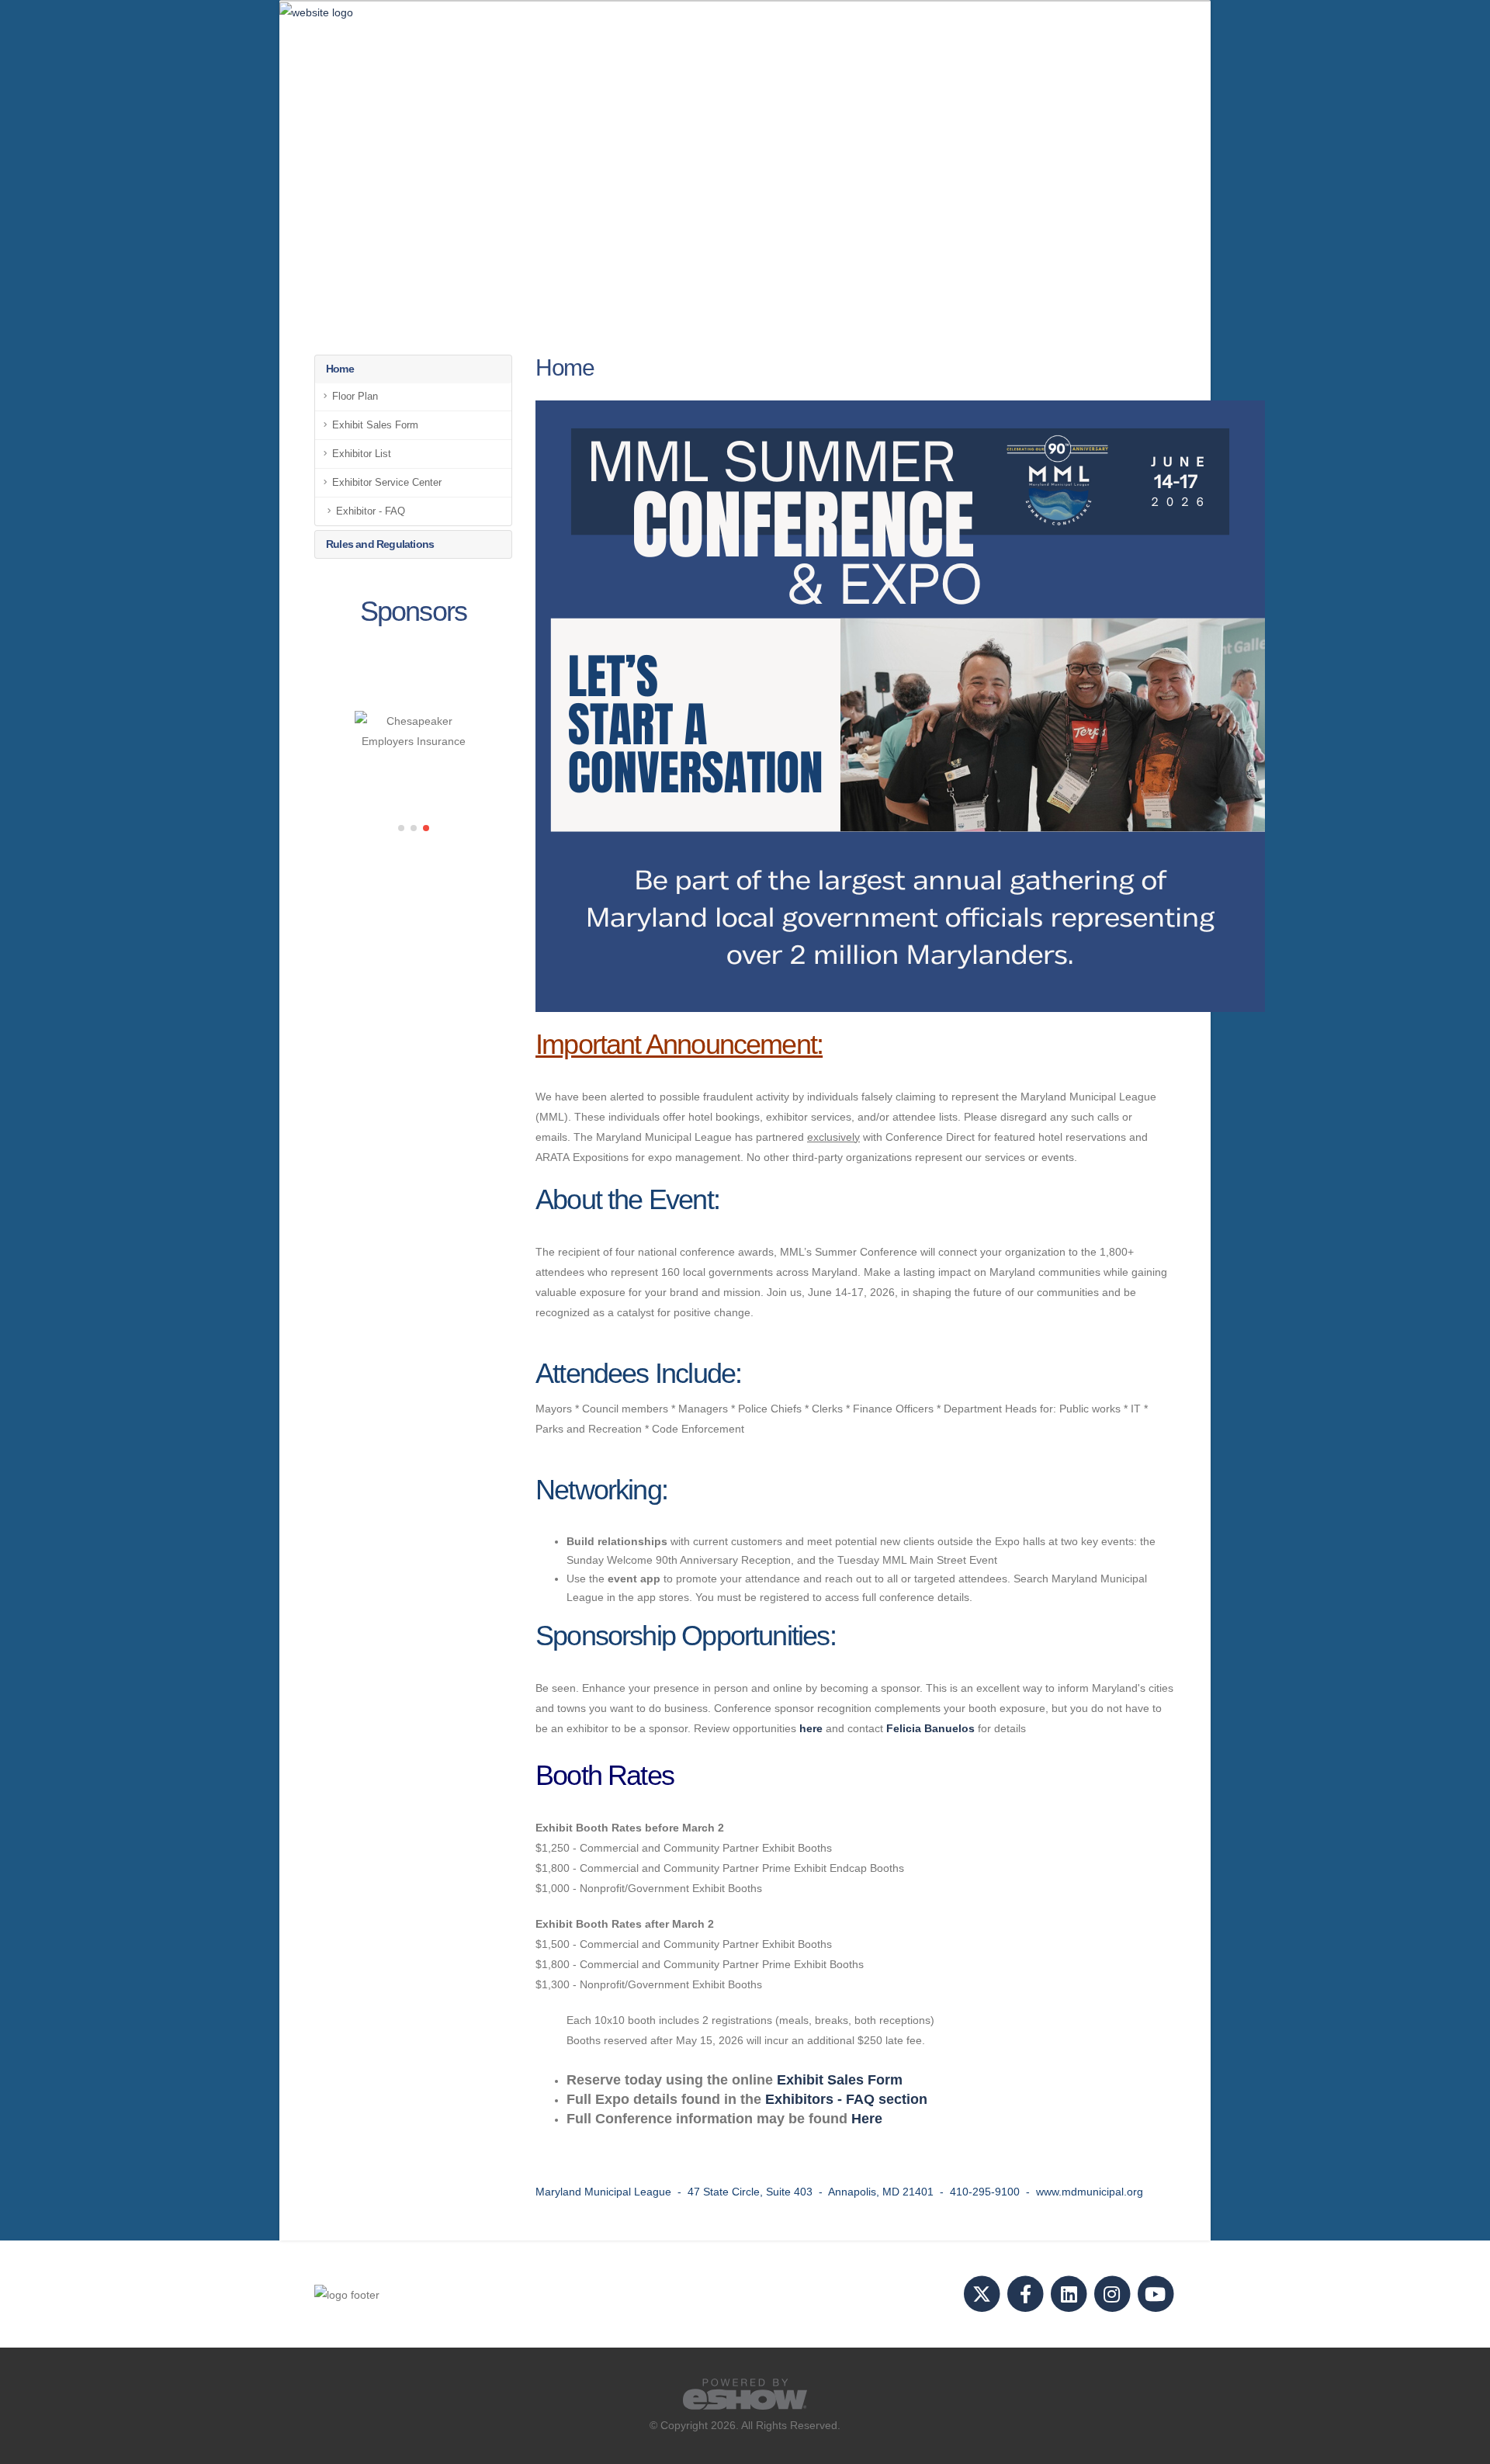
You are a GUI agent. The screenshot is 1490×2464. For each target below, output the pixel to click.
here (811, 1728)
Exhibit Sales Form (375, 425)
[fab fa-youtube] (1155, 2294)
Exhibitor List (362, 454)
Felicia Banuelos (930, 1728)
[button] (401, 828)
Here (867, 2119)
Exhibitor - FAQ (371, 511)
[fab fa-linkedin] (1070, 2294)
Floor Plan (355, 397)
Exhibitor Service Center (387, 483)
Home (340, 369)
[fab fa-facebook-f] (1027, 2294)
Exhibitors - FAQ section (846, 2099)
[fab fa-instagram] (1113, 2294)
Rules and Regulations (380, 544)
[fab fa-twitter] (983, 2294)
